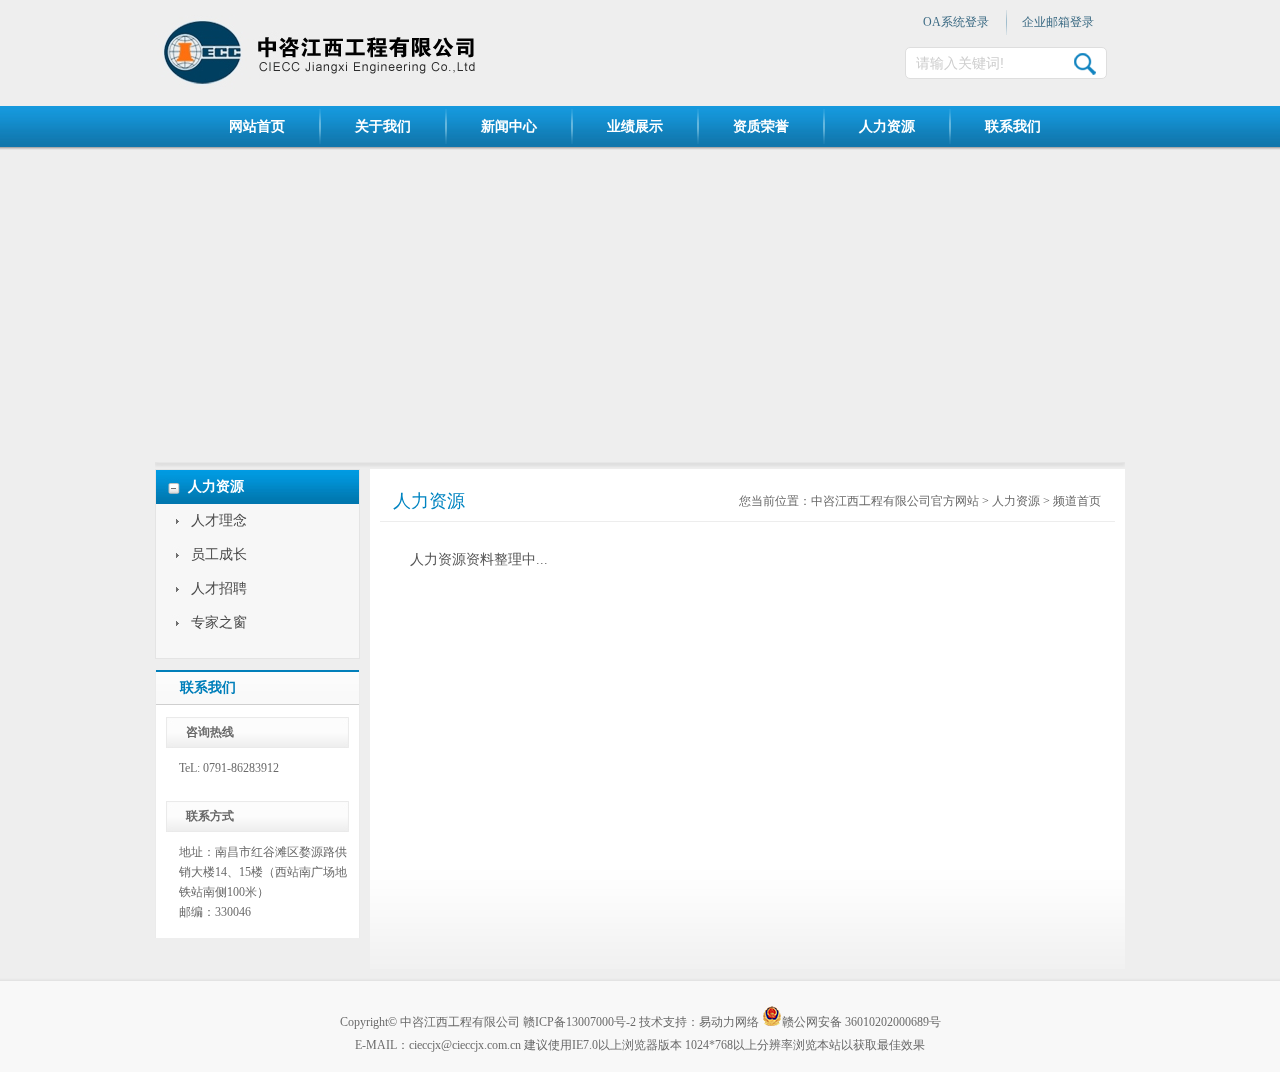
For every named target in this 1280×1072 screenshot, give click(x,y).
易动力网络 (729, 1022)
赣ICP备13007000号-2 (579, 1022)
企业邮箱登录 (1058, 22)
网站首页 (257, 126)
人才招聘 (219, 588)
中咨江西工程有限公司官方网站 (895, 501)
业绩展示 (635, 126)
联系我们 (1013, 126)
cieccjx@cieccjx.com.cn (465, 1045)
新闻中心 (509, 126)
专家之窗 (219, 622)
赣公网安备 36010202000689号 (861, 1020)
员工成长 (219, 554)
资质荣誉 (761, 126)
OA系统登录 (956, 22)
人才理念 (219, 520)
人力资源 (887, 126)
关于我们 (383, 126)
